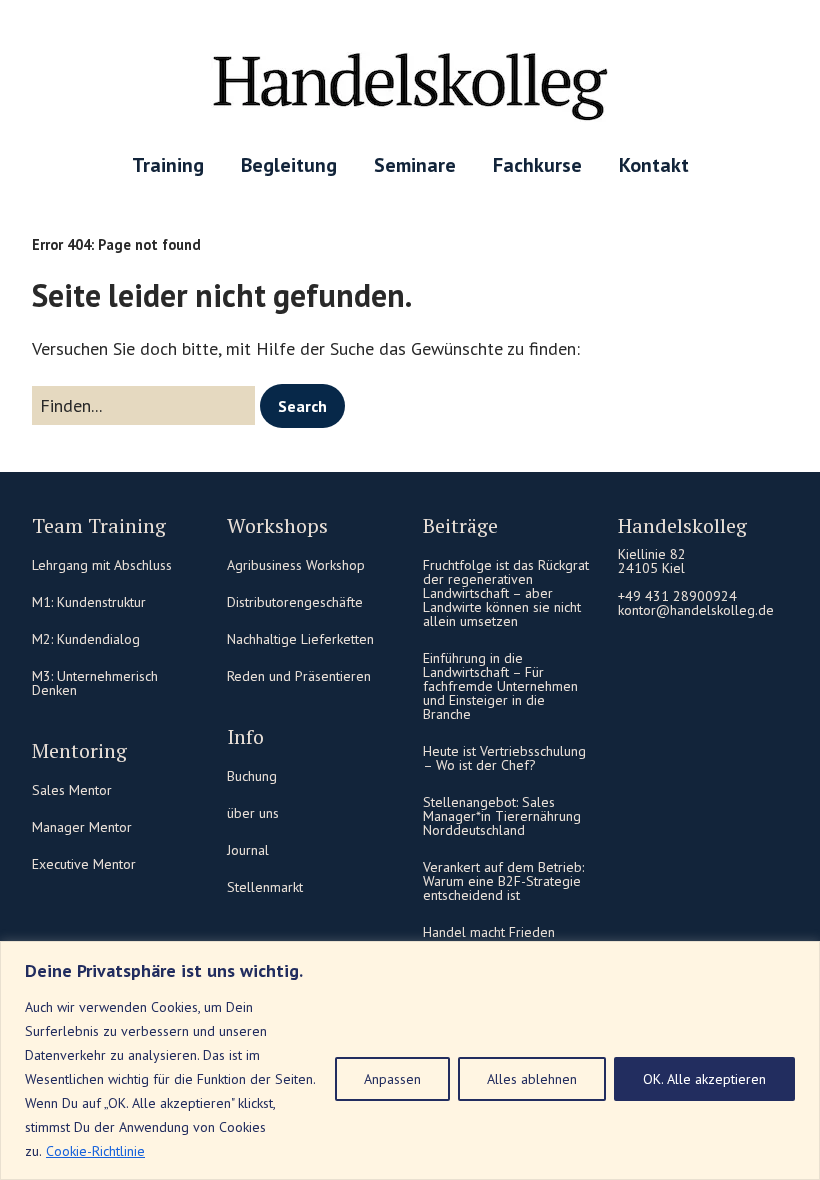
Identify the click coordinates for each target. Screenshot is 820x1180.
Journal (248, 850)
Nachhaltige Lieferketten (300, 639)
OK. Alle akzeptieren (704, 1079)
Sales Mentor (72, 790)
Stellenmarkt (265, 887)
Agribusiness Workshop (296, 565)
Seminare (415, 165)
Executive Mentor (84, 864)
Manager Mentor (82, 827)
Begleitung (289, 165)
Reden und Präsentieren (299, 676)
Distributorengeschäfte (295, 602)
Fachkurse (537, 165)
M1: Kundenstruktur (89, 602)
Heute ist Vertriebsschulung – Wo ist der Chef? (504, 758)
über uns (253, 813)
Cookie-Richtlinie (95, 1151)
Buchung (252, 776)
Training (168, 165)
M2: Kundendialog (86, 639)
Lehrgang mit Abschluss (102, 565)
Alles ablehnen (532, 1079)
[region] (410, 1060)
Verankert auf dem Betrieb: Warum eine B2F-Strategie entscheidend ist (503, 881)
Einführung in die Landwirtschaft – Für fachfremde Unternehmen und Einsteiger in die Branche (500, 686)
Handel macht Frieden (489, 932)
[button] (302, 406)
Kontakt (654, 165)
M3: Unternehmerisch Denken (95, 683)
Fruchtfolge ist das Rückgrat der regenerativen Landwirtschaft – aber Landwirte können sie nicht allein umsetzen (506, 593)
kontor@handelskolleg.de (696, 610)
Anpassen (392, 1079)
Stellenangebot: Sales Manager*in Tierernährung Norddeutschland (502, 816)
